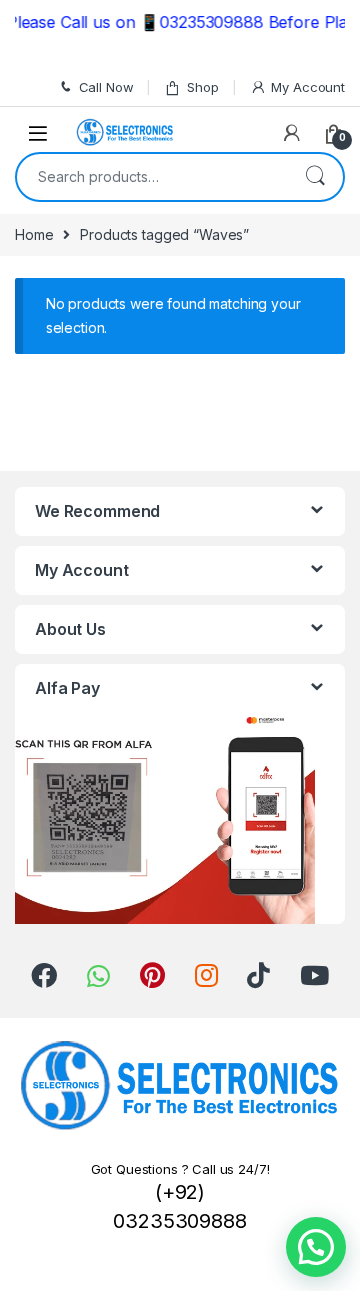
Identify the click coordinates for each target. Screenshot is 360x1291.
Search (315, 177)
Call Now (106, 87)
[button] (316, 1247)
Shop (202, 87)
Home (34, 234)
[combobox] (152, 177)
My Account (308, 87)
